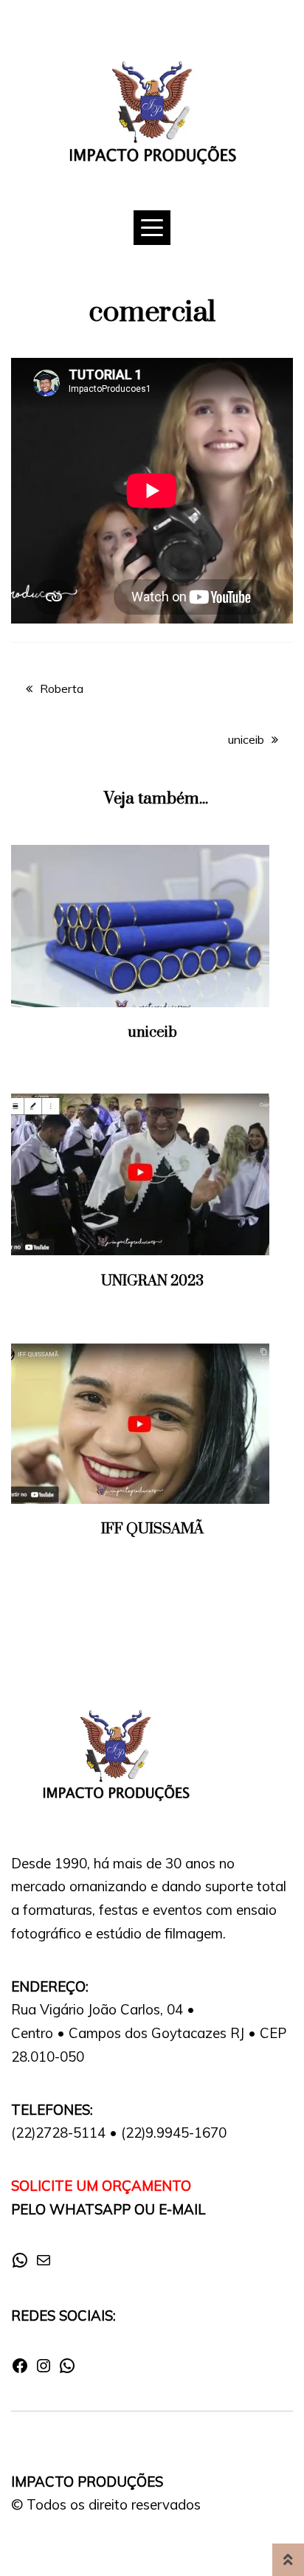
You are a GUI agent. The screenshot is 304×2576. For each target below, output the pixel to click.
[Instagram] (44, 2370)
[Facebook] (20, 2370)
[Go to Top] (288, 2560)
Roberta (62, 688)
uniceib (246, 739)
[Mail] (44, 2265)
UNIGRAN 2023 (152, 1281)
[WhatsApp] (20, 2265)
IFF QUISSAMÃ (152, 1529)
